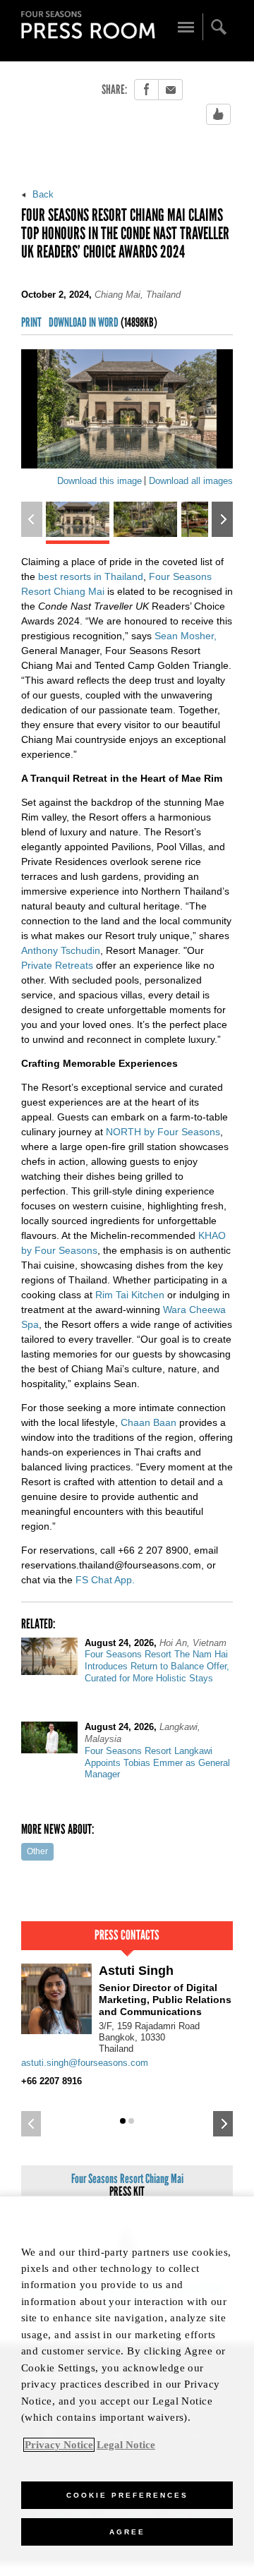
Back (42, 194)
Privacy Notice (59, 2445)
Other (37, 1851)
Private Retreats (57, 965)
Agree (127, 2532)
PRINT (31, 323)
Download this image (99, 481)
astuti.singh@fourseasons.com (85, 2063)
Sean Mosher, (186, 636)
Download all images (191, 481)
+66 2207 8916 (52, 2081)
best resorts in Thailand (91, 576)
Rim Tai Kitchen (130, 1295)
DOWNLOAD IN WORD (103, 323)
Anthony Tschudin (61, 950)
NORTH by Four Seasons (163, 1132)
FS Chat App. (105, 1580)
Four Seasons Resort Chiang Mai (127, 2185)
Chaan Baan (149, 1422)
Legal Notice (126, 2445)
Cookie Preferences (127, 2495)
